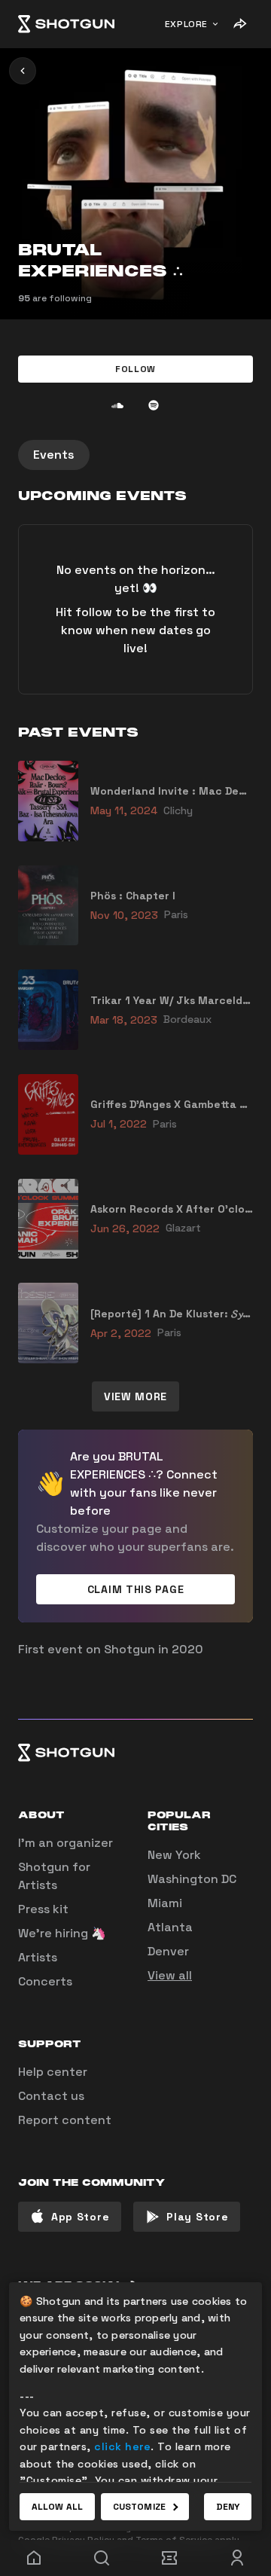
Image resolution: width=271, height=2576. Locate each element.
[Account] (237, 2558)
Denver (168, 1951)
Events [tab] (54, 455)
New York (174, 1855)
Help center (53, 2072)
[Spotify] (154, 405)
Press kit (43, 1909)
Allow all (57, 2507)
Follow (135, 369)
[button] (135, 369)
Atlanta (170, 1927)
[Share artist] (239, 24)
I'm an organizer (65, 1843)
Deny (228, 2507)
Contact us (51, 2096)
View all (170, 1975)
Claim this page (136, 1589)
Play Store (197, 2217)
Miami (165, 1903)
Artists (38, 1957)
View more (135, 1396)
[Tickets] (169, 2558)
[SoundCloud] (117, 405)
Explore (186, 24)
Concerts (45, 1981)
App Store (80, 2217)
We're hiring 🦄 (62, 1933)
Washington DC (192, 1879)
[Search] (102, 2558)
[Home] (66, 24)
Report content (65, 2120)
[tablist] (135, 455)
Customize (139, 2507)
